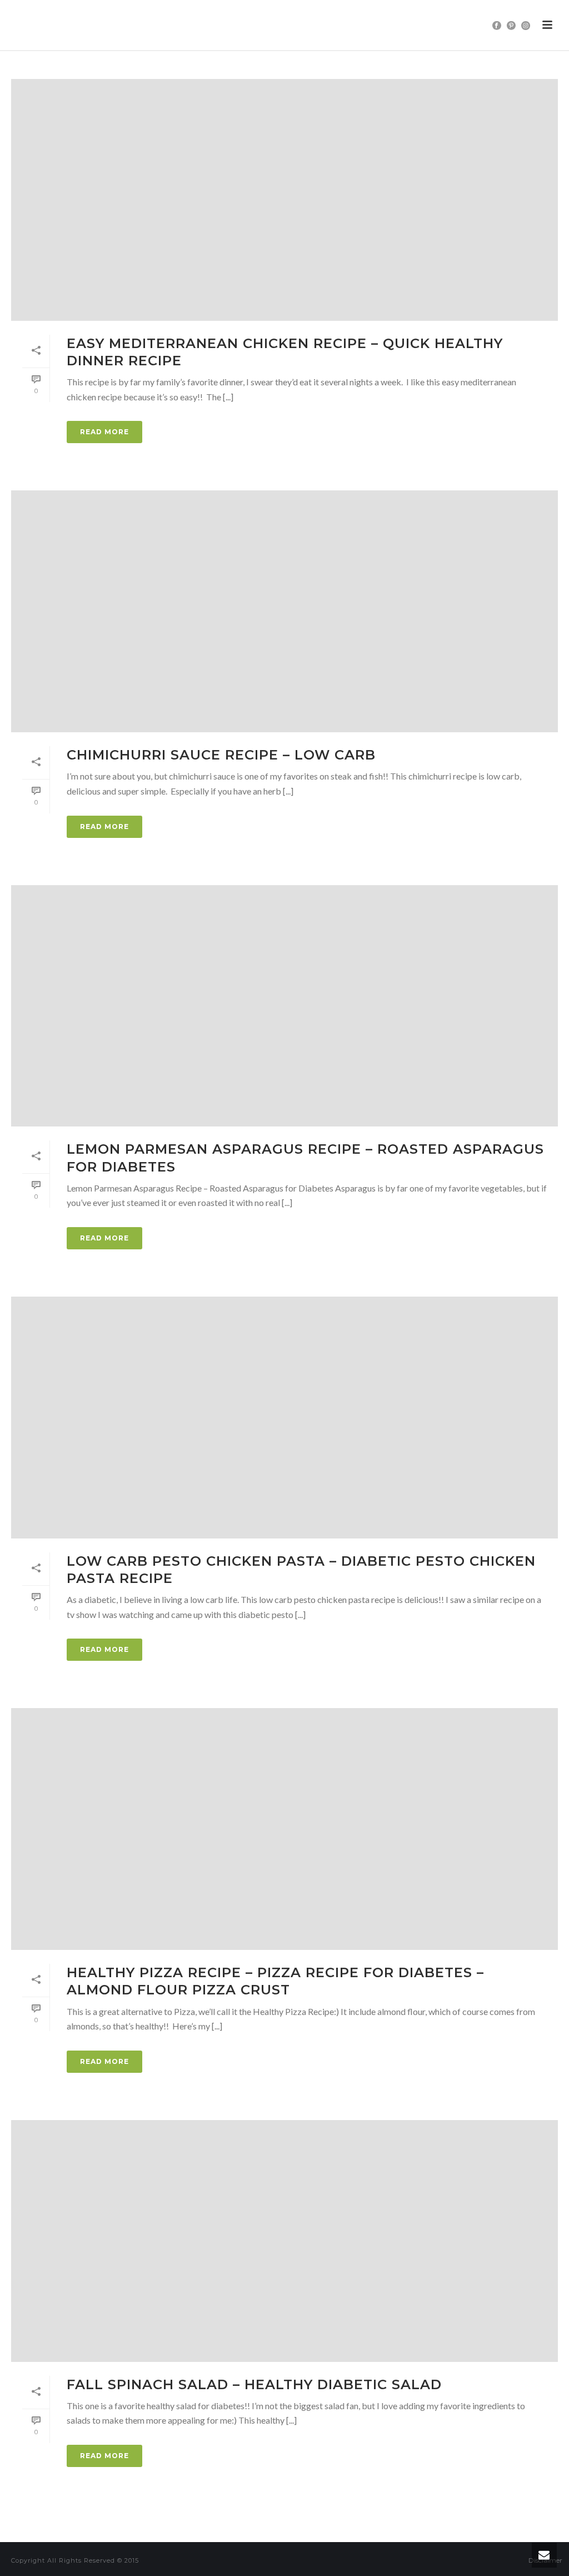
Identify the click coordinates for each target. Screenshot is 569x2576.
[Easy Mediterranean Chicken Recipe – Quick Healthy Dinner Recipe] (284, 200)
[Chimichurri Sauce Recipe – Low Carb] (284, 611)
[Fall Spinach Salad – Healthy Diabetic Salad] (284, 2241)
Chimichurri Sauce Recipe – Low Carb (221, 755)
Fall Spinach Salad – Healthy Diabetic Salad (254, 2384)
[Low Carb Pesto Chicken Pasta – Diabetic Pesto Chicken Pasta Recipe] (284, 1418)
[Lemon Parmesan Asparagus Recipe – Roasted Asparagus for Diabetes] (284, 1006)
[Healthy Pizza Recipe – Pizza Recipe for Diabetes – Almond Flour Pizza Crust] (284, 1829)
